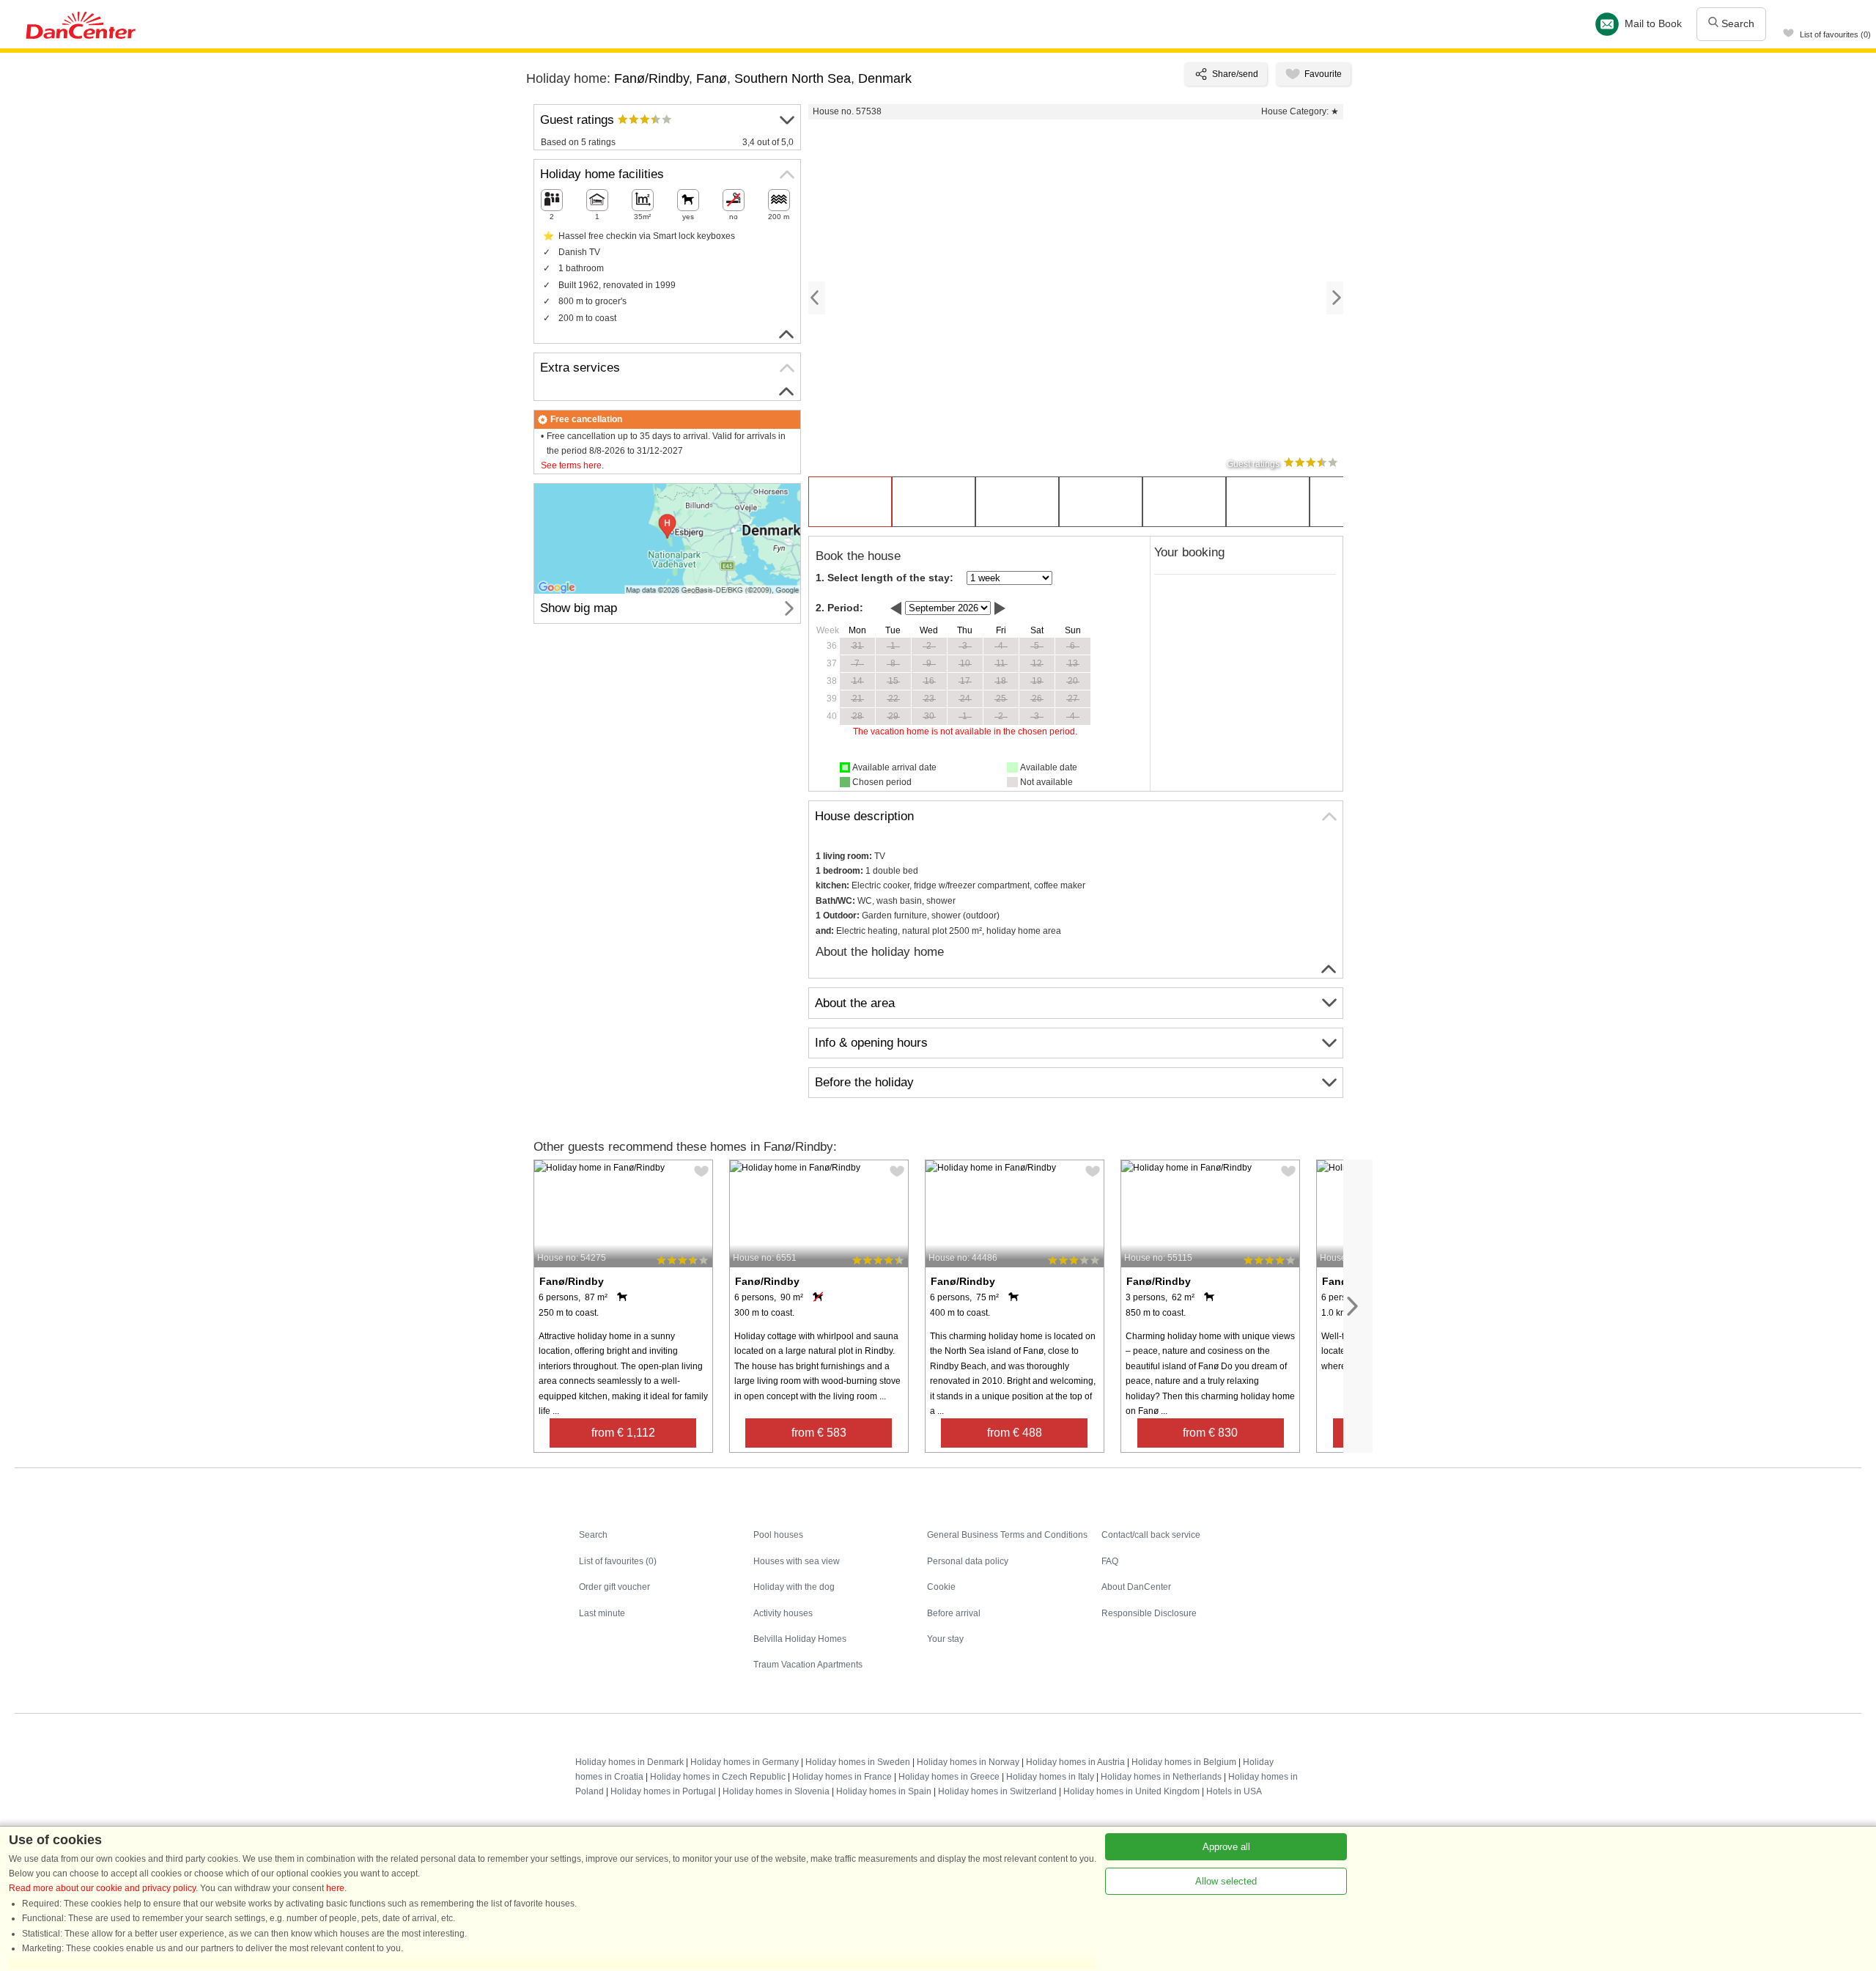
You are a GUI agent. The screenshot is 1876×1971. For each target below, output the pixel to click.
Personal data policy (968, 1561)
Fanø (712, 78)
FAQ (1110, 1561)
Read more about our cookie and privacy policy (102, 1888)
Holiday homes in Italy (1050, 1777)
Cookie (941, 1587)
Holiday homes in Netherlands (1161, 1777)
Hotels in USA (1234, 1791)
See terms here (571, 465)
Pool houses (778, 1535)
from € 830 (1210, 1433)
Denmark (885, 78)
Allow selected (1226, 1881)
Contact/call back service (1151, 1535)
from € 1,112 (623, 1433)
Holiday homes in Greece (949, 1777)
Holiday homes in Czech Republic (718, 1777)
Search (1736, 23)
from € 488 (1015, 1433)
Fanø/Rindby (651, 78)
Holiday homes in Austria (1075, 1762)
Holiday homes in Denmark (629, 1762)
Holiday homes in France (842, 1777)
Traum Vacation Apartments (808, 1665)
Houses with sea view (797, 1561)
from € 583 (819, 1433)
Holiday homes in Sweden (858, 1762)
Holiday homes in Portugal (663, 1791)
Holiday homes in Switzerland (997, 1791)
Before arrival (954, 1613)
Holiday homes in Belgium (1184, 1762)
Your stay (945, 1639)
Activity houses (783, 1613)
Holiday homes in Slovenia (776, 1791)
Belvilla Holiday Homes (800, 1639)
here (335, 1888)
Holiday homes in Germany (745, 1762)
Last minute (602, 1613)
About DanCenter (1136, 1587)
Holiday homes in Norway (968, 1762)
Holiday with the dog (794, 1587)
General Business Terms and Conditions (1007, 1535)
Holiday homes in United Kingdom (1131, 1791)
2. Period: (839, 608)
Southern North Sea (793, 78)
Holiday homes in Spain (884, 1791)
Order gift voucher (614, 1587)
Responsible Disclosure (1149, 1613)
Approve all (1226, 1847)
